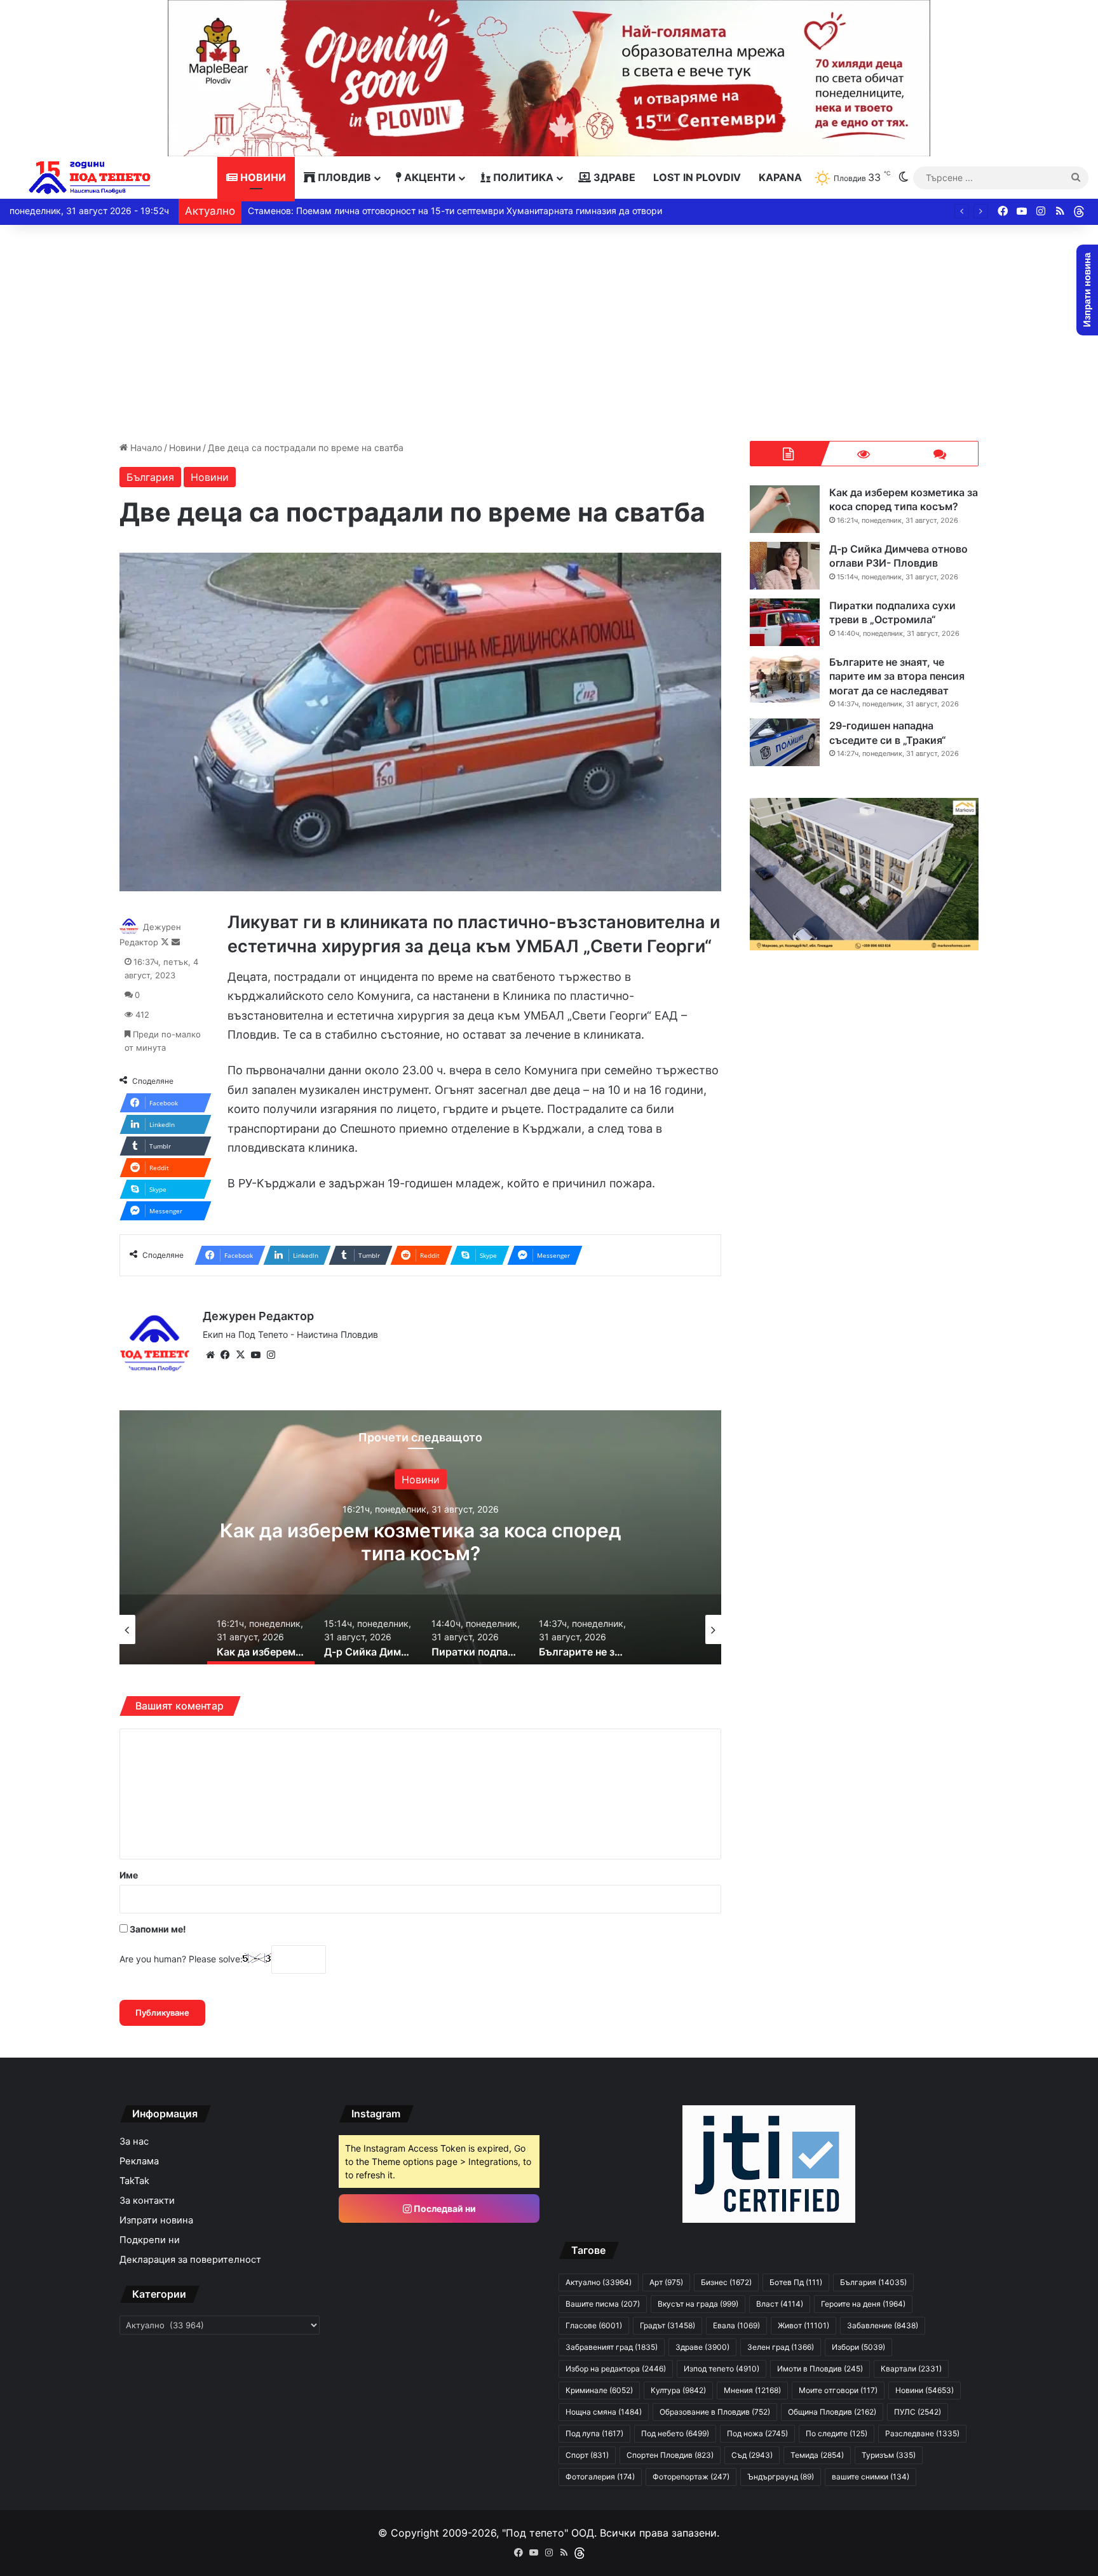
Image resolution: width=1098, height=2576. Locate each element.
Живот (803, 2325)
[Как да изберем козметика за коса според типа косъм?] (785, 509)
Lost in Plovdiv (697, 177)
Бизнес (726, 2282)
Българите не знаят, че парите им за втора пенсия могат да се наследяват (897, 676)
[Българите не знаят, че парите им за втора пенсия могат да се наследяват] (785, 679)
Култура (678, 2390)
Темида (817, 2455)
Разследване (922, 2433)
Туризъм (889, 2455)
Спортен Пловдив (670, 2455)
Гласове (594, 2325)
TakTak (134, 2181)
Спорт (587, 2455)
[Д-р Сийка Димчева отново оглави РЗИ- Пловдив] (785, 566)
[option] (421, 1537)
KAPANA (780, 177)
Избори (858, 2347)
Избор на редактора (616, 2369)
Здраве (613, 177)
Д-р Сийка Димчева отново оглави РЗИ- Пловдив (421, 1541)
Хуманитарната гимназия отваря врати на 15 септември (370, 211)
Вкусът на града (698, 2304)
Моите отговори (838, 2390)
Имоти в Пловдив (820, 2369)
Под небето (675, 2433)
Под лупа (594, 2433)
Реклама (139, 2161)
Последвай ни (444, 2208)
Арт (666, 2282)
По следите (837, 2433)
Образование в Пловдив (715, 2412)
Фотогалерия (600, 2477)
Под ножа (757, 2433)
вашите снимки (871, 2477)
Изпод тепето (722, 2369)
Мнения (752, 2390)
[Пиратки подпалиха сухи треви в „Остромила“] (785, 622)
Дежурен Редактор (258, 1316)
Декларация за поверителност (190, 2260)
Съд (752, 2455)
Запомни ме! (157, 1929)
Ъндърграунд (781, 2477)
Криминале (599, 2390)
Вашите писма (603, 2304)
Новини (262, 177)
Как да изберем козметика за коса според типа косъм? (904, 499)
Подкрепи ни (150, 2240)
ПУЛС (918, 2412)
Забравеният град (612, 2347)
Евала (736, 2325)
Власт (780, 2304)
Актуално (420, 1479)
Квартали (911, 2369)
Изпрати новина (156, 2220)
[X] (241, 1355)
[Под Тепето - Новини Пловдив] (90, 178)
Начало (145, 448)
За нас (134, 2141)
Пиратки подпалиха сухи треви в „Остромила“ (892, 612)
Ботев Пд (796, 2282)
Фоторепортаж (691, 2477)
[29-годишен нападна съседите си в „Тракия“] (785, 742)
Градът (668, 2325)
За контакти (147, 2201)
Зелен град (781, 2347)
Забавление (883, 2325)
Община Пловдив (832, 2412)
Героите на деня (863, 2304)
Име (129, 1875)
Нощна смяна (604, 2412)
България (150, 477)
